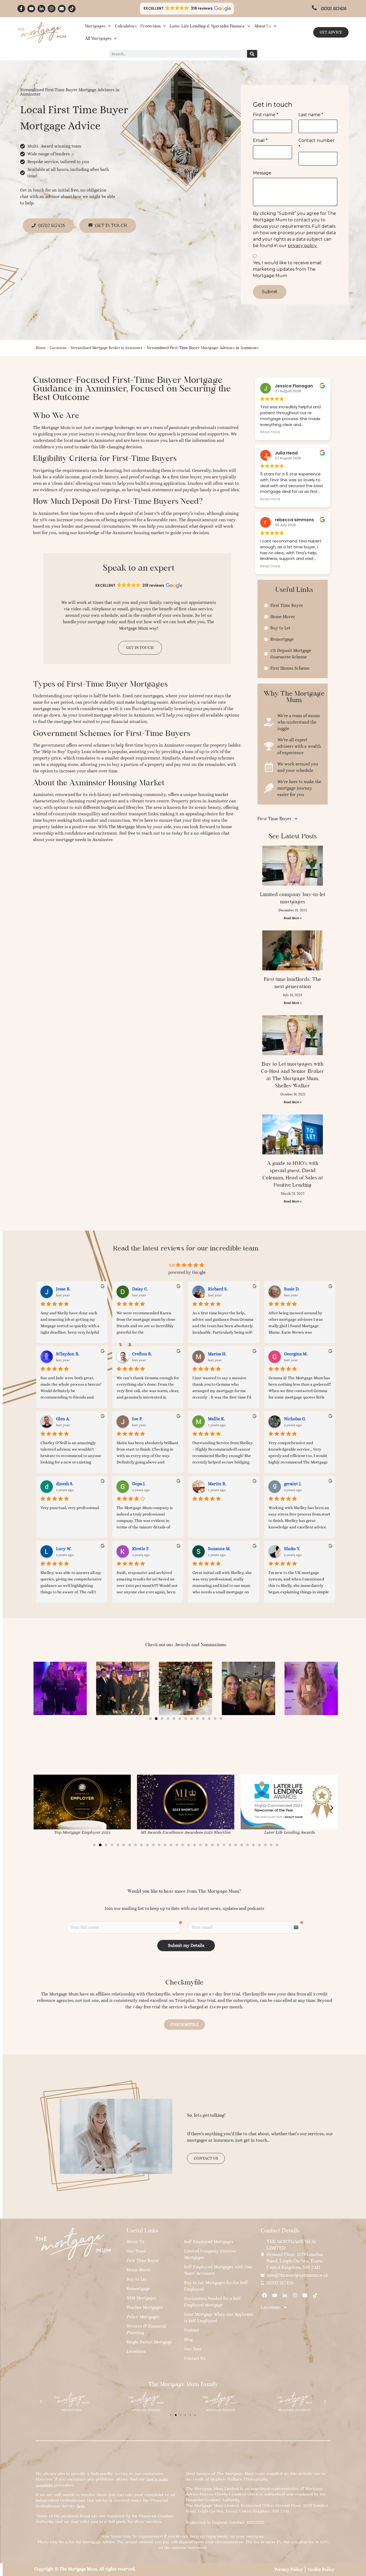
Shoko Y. (292, 1549)
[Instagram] (52, 9)
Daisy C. (140, 1289)
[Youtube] (31, 9)
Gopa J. (139, 1484)
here (81, 2506)
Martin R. (217, 1484)
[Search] (252, 54)
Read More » (293, 918)
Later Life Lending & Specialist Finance (207, 26)
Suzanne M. (219, 1549)
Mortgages (95, 26)
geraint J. (293, 1484)
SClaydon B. (68, 1354)
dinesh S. (65, 1484)
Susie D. (292, 1289)
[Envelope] (62, 9)
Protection (150, 26)
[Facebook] (265, 2296)
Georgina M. (296, 1354)
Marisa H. (217, 1354)
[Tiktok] (72, 9)
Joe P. (137, 1419)
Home (41, 348)
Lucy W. (64, 1549)
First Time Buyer (275, 819)
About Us (262, 26)
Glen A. (63, 1419)
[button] (187, 9)
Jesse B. (63, 1289)
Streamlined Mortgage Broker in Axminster (107, 348)
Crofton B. (142, 1354)
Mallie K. (216, 1419)
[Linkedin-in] (41, 9)
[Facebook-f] (21, 9)
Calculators (126, 26)
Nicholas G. (295, 1419)
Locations (58, 348)
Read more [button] (270, 432)
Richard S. (218, 1289)
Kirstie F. (141, 1549)
